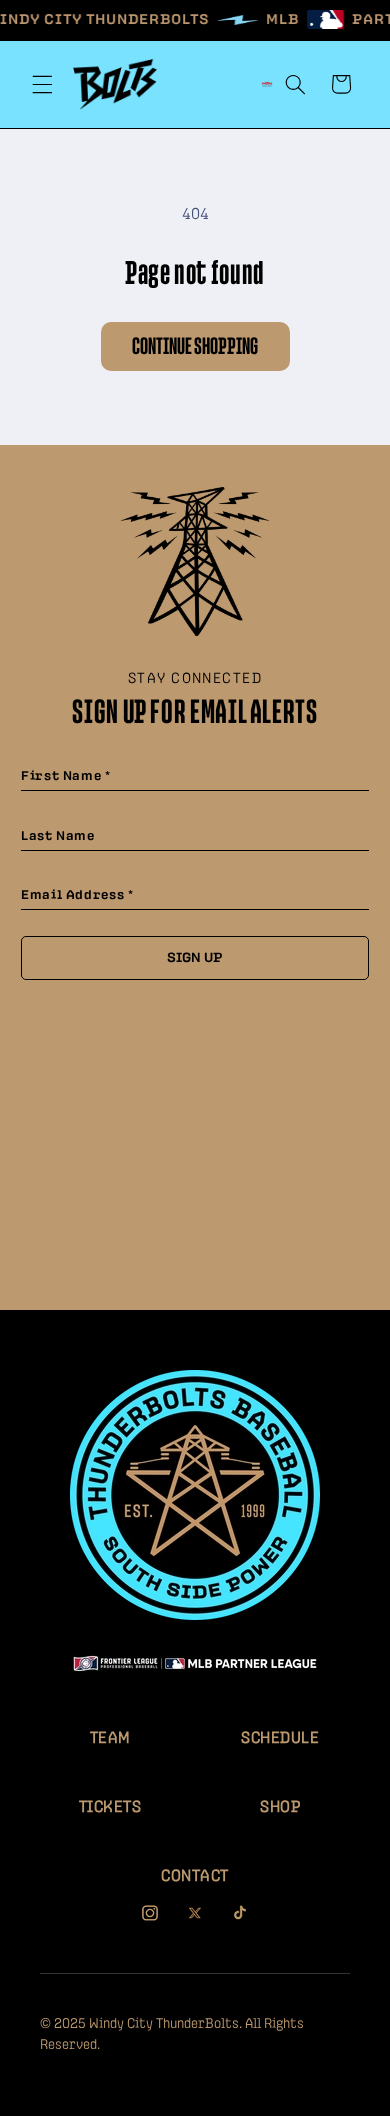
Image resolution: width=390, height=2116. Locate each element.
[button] (42, 84)
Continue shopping (195, 347)
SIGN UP (195, 958)
